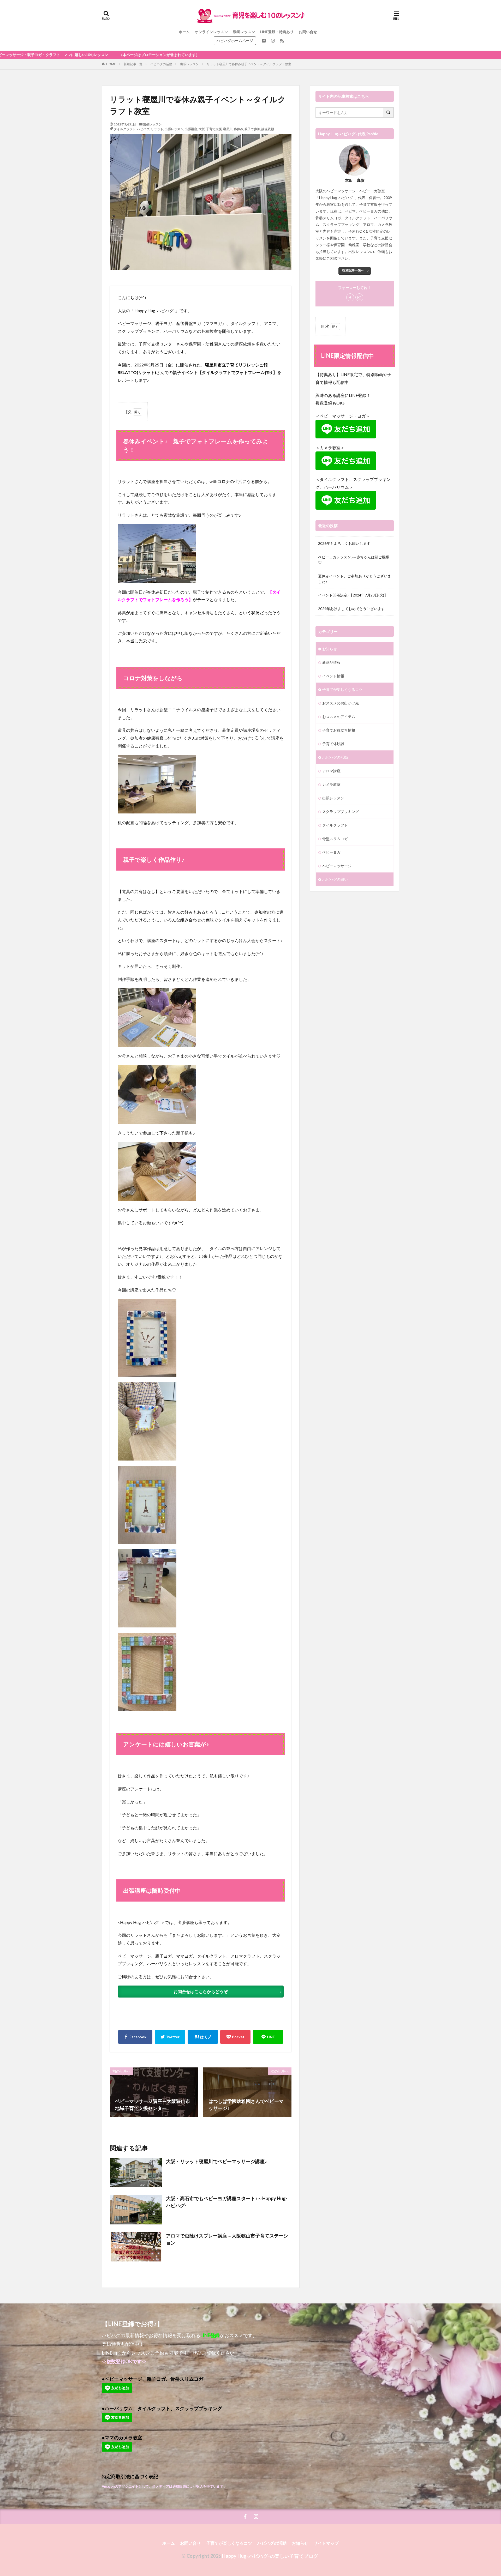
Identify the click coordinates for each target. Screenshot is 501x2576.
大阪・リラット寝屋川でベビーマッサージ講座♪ (216, 2161)
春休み (238, 129)
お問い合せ (308, 32)
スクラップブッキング (341, 812)
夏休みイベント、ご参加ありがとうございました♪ (355, 579)
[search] (389, 113)
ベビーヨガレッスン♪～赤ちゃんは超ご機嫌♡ (354, 560)
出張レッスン (189, 64)
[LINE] (268, 2037)
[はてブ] (203, 2037)
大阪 (202, 129)
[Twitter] (170, 2037)
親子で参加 (252, 129)
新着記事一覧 (133, 64)
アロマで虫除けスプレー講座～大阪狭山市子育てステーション (227, 2239)
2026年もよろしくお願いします (344, 543)
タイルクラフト (125, 129)
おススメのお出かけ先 (341, 703)
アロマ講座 (331, 771)
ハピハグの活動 (161, 64)
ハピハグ (143, 129)
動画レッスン (244, 32)
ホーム (184, 32)
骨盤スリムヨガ (335, 839)
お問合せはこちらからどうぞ (201, 1991)
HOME (111, 64)
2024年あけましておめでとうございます (351, 609)
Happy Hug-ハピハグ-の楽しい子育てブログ (270, 2556)
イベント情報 (333, 676)
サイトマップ (326, 2543)
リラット (157, 129)
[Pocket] (235, 2037)
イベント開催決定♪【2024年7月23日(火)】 (353, 595)
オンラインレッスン (211, 32)
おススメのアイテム (339, 717)
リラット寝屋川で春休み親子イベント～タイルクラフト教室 (249, 64)
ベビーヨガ (331, 852)
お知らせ (330, 649)
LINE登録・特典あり (277, 32)
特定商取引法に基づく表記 (130, 2476)
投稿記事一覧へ (353, 270)
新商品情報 (331, 662)
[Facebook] (135, 2037)
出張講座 (191, 129)
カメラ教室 (331, 784)
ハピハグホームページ (235, 41)
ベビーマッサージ (337, 866)
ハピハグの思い (335, 879)
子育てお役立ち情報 (339, 730)
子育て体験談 (333, 744)
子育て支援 (214, 129)
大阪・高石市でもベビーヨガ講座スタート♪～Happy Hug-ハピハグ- (227, 2202)
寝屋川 (228, 129)
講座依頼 (268, 129)
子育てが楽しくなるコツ (342, 689)
